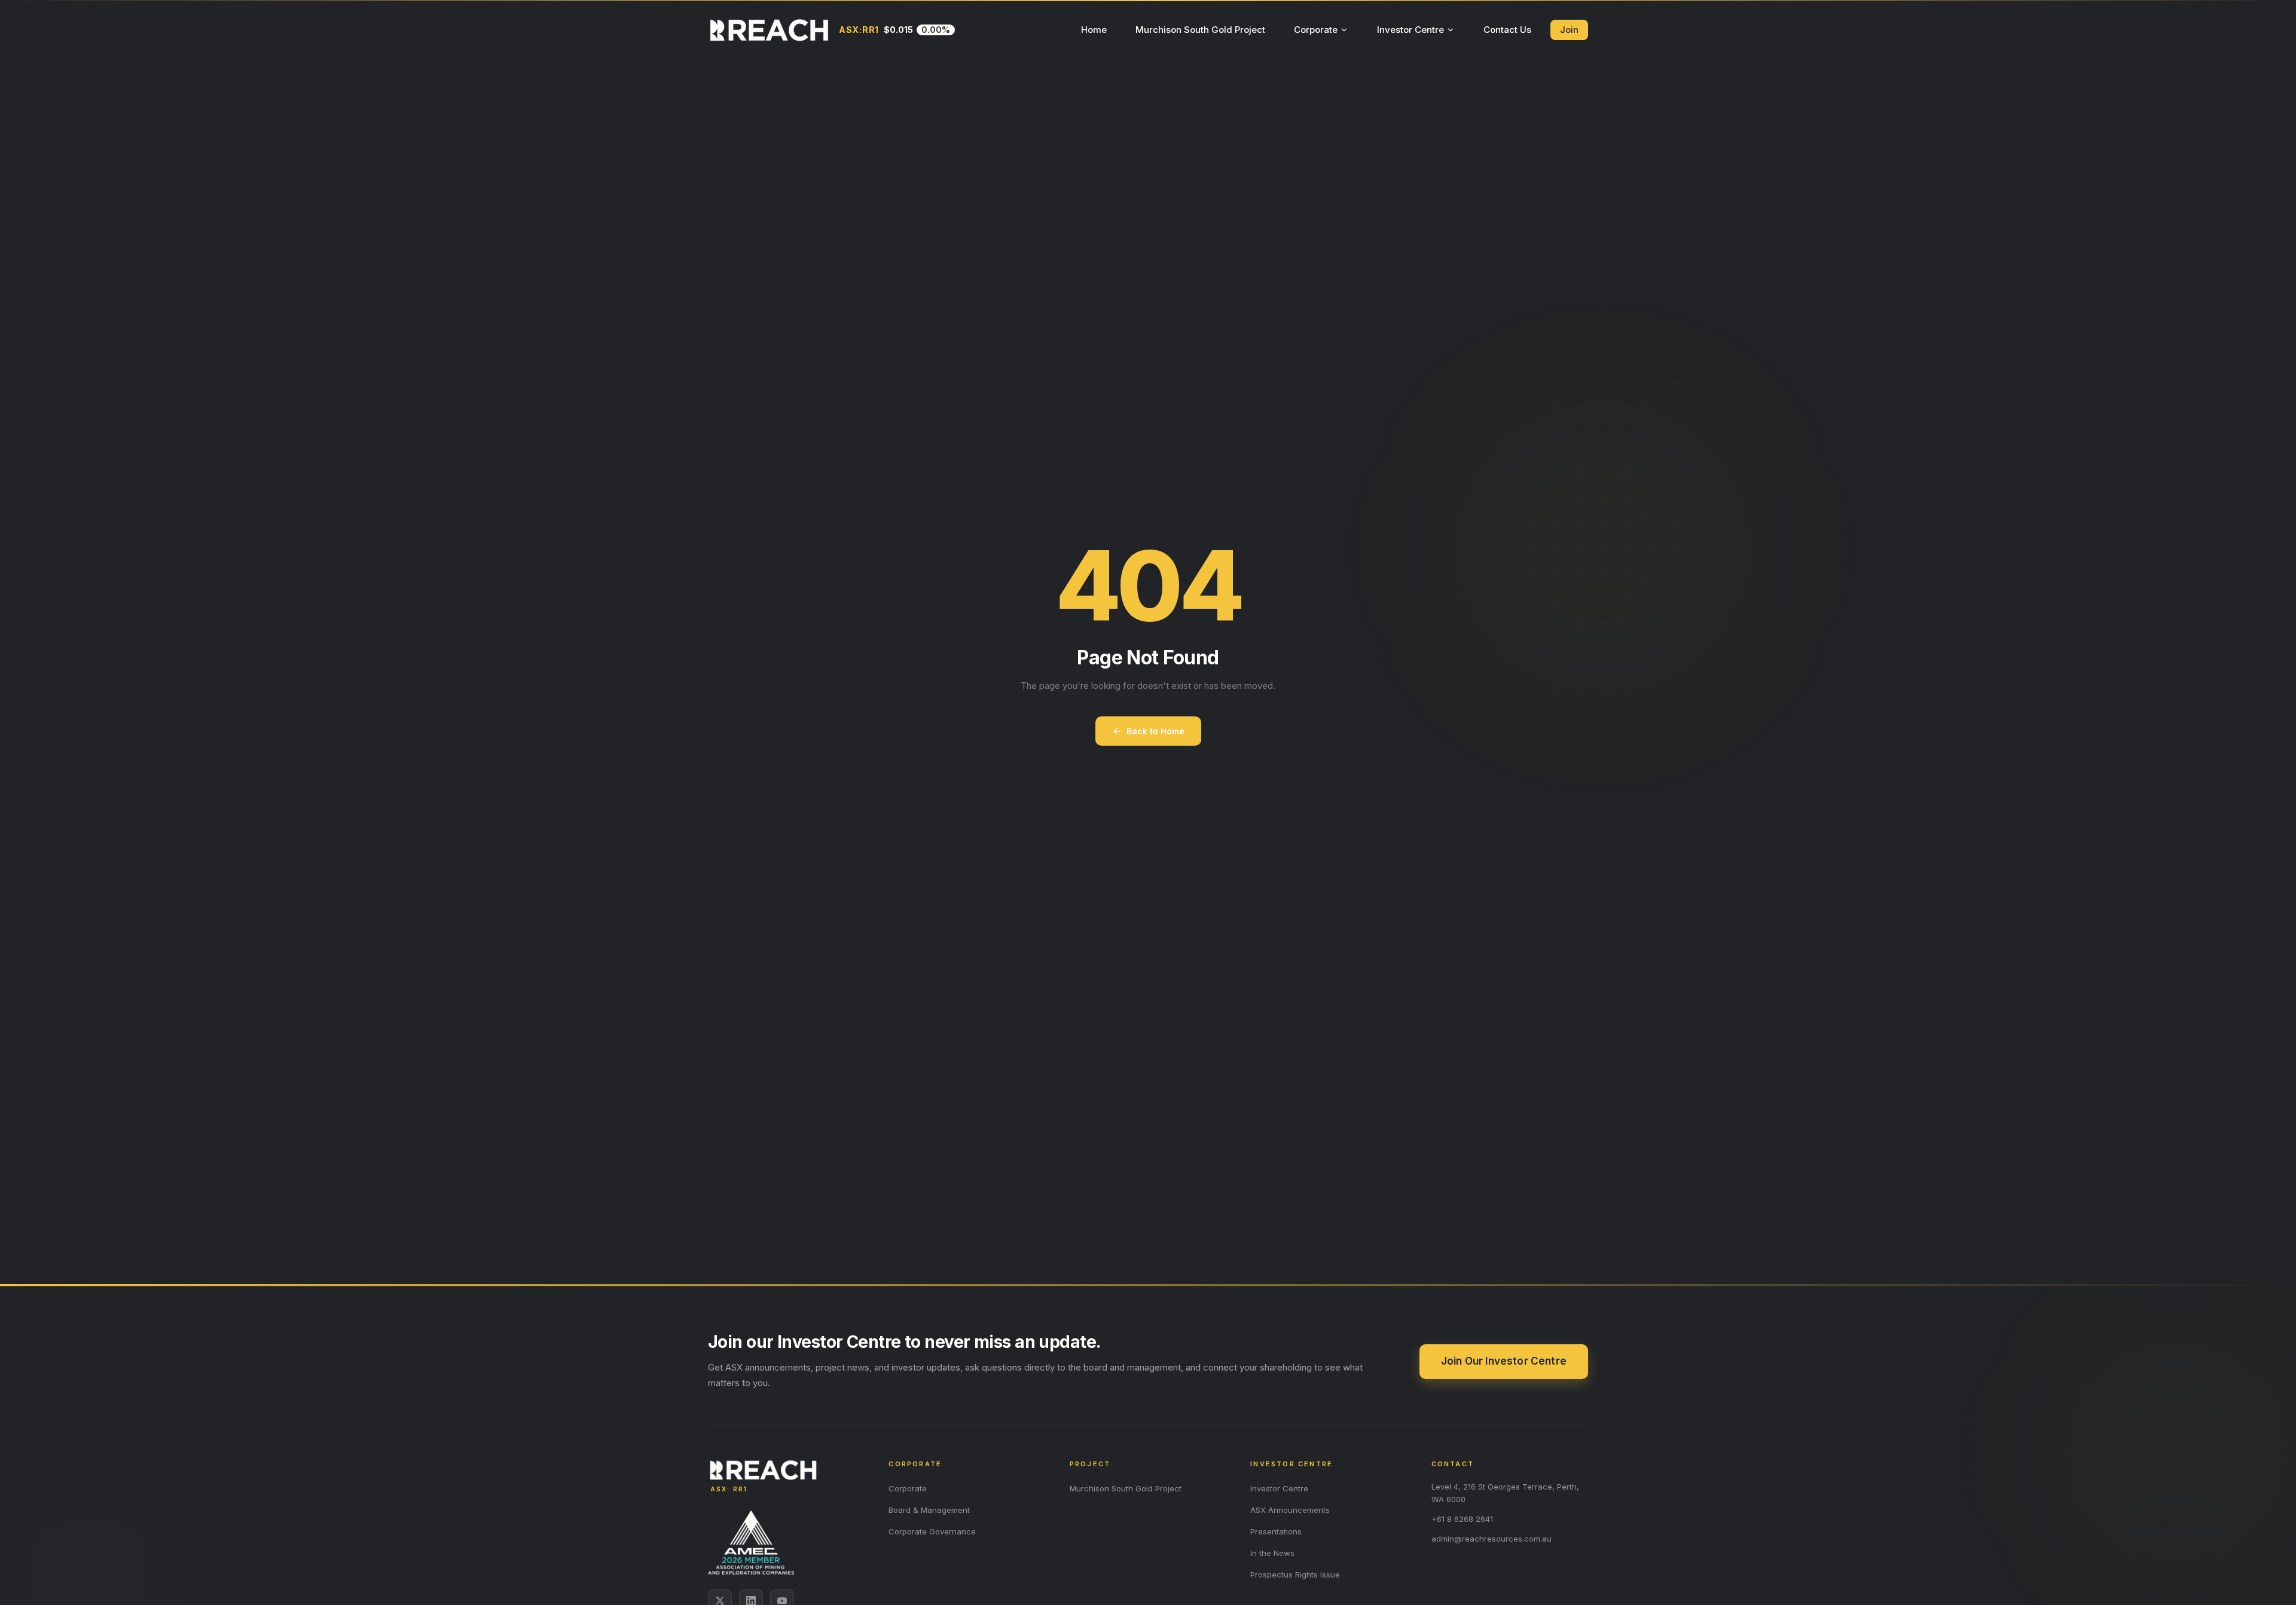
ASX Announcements (1290, 1510)
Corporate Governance (932, 1531)
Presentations (1276, 1531)
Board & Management (929, 1510)
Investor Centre (1410, 30)
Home (1094, 30)
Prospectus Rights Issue (1295, 1575)
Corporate (1316, 30)
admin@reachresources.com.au (1492, 1539)
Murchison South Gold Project (1200, 30)
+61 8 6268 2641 (1462, 1519)
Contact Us (1507, 30)
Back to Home (1155, 731)
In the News (1272, 1553)
